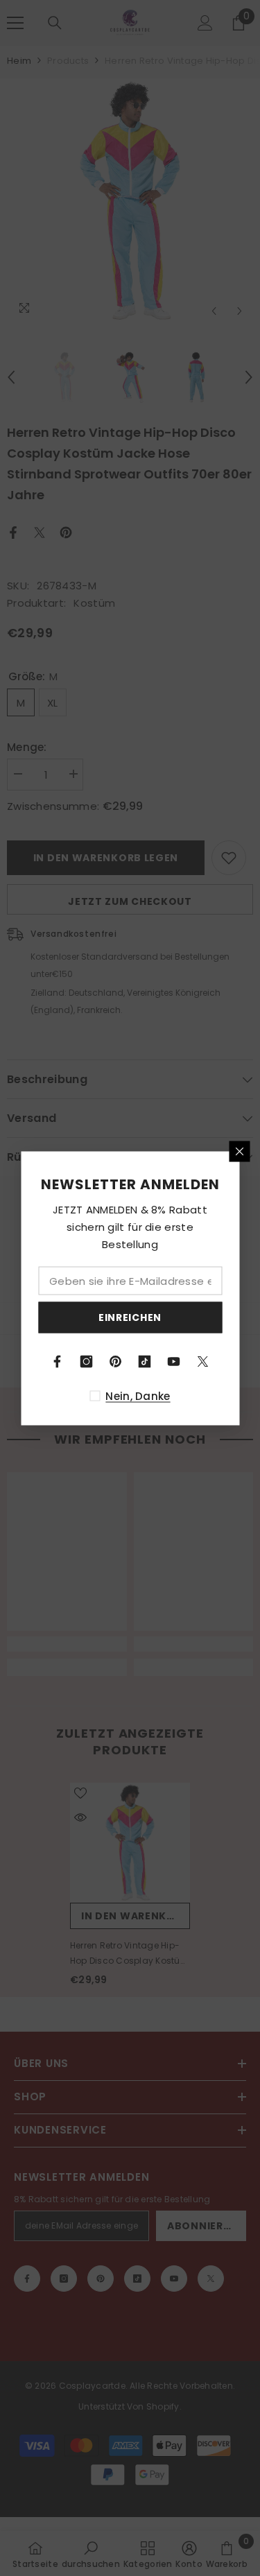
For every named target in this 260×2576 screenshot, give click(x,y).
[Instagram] (87, 1361)
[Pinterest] (116, 1361)
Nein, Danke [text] (138, 1395)
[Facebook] (58, 1361)
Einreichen (130, 1317)
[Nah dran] (239, 1151)
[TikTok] (145, 1361)
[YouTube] (174, 1361)
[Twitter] (203, 1361)
